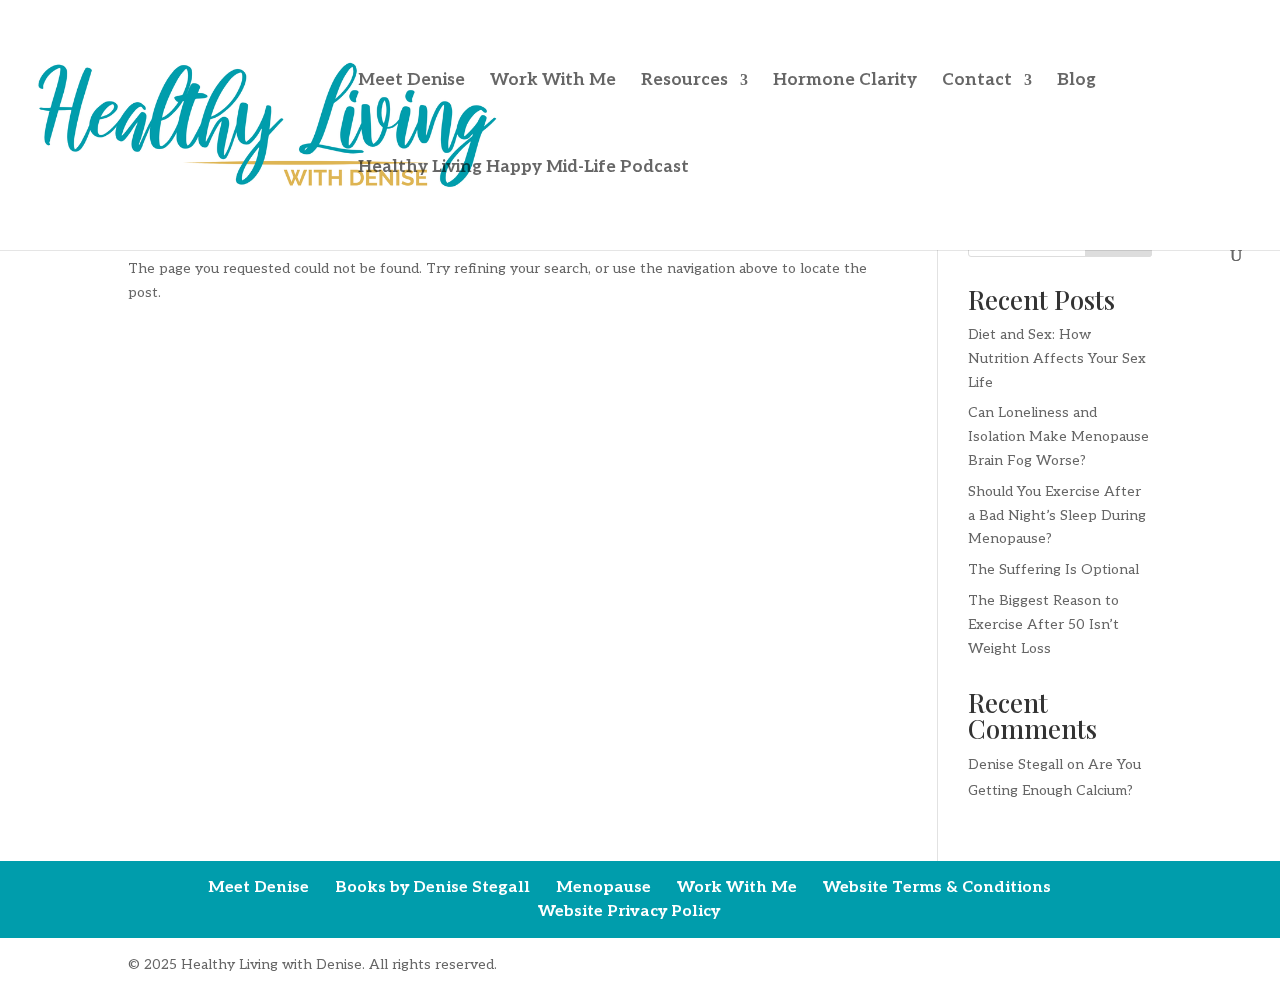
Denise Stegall (1015, 764)
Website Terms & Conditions (937, 887)
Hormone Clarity (845, 81)
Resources (684, 81)
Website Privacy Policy (629, 911)
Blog (1076, 81)
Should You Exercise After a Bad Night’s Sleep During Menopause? (1057, 515)
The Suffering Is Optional (1053, 569)
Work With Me (553, 81)
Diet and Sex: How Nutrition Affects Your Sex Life (1057, 358)
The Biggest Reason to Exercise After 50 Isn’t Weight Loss (1043, 624)
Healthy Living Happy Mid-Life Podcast (523, 168)
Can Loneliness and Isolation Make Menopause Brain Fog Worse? (1058, 436)
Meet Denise (411, 81)
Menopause (603, 887)
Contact (977, 81)
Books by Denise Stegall (432, 887)
